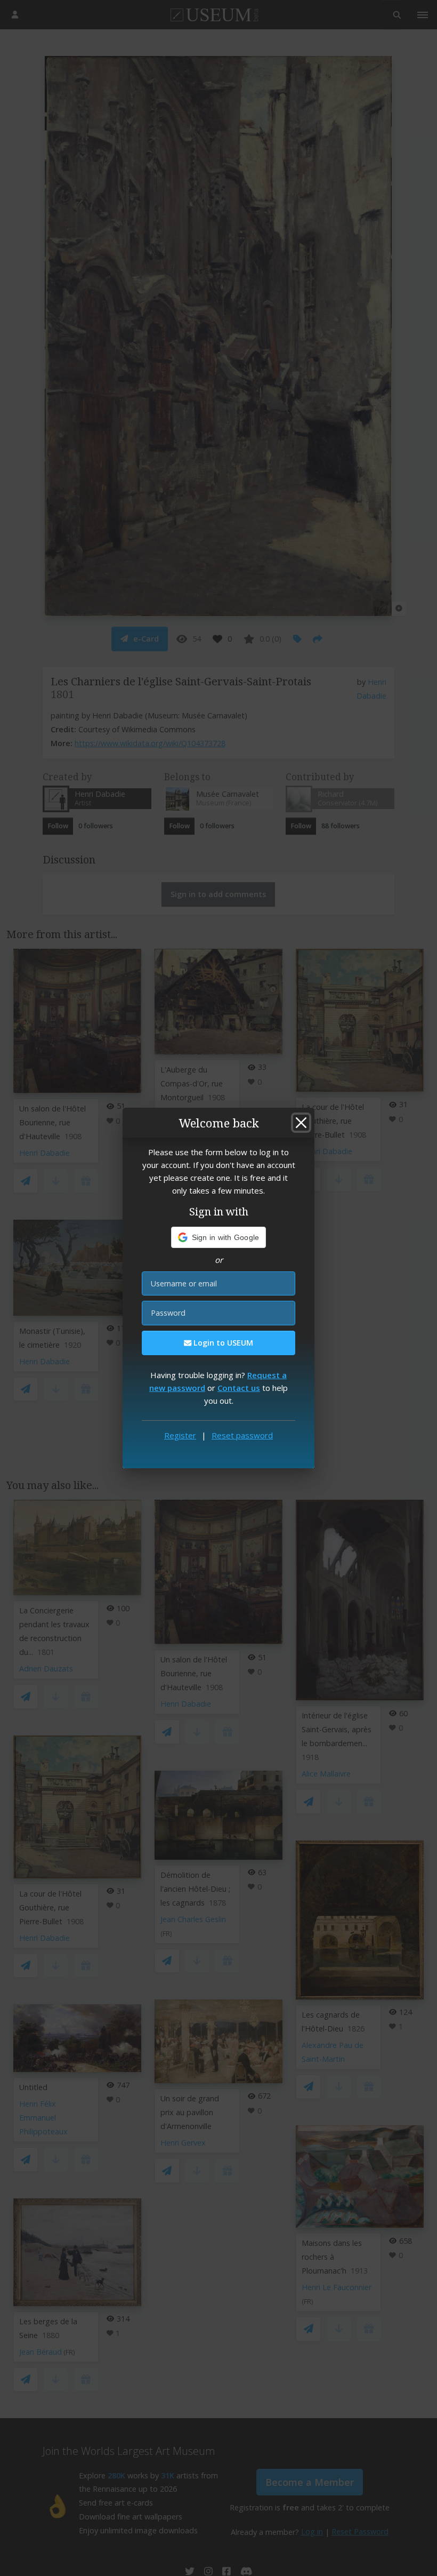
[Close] (301, 1123)
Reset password (242, 1435)
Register (180, 1435)
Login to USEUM (222, 1343)
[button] (219, 1237)
